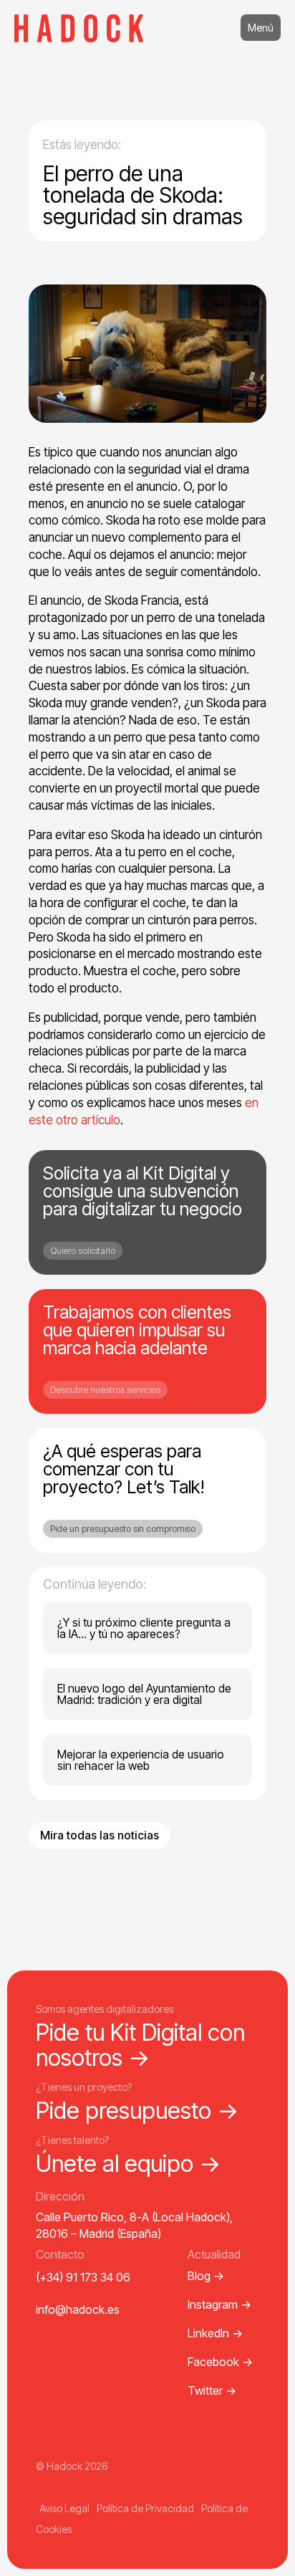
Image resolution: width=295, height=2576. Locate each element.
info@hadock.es (78, 2309)
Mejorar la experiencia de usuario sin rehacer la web (141, 1760)
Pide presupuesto (137, 2111)
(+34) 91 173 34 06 (83, 2277)
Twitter (212, 2390)
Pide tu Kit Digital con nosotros (140, 2045)
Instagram (219, 2304)
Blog (206, 2276)
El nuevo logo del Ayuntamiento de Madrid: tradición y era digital (144, 1694)
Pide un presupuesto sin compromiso (123, 1529)
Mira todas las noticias (100, 1835)
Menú (261, 28)
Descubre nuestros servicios (105, 1390)
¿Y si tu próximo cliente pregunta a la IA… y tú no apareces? (144, 1628)
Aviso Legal (64, 2508)
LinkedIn (215, 2333)
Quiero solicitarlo (83, 1251)
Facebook (220, 2362)
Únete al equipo (129, 2164)
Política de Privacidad (145, 2508)
